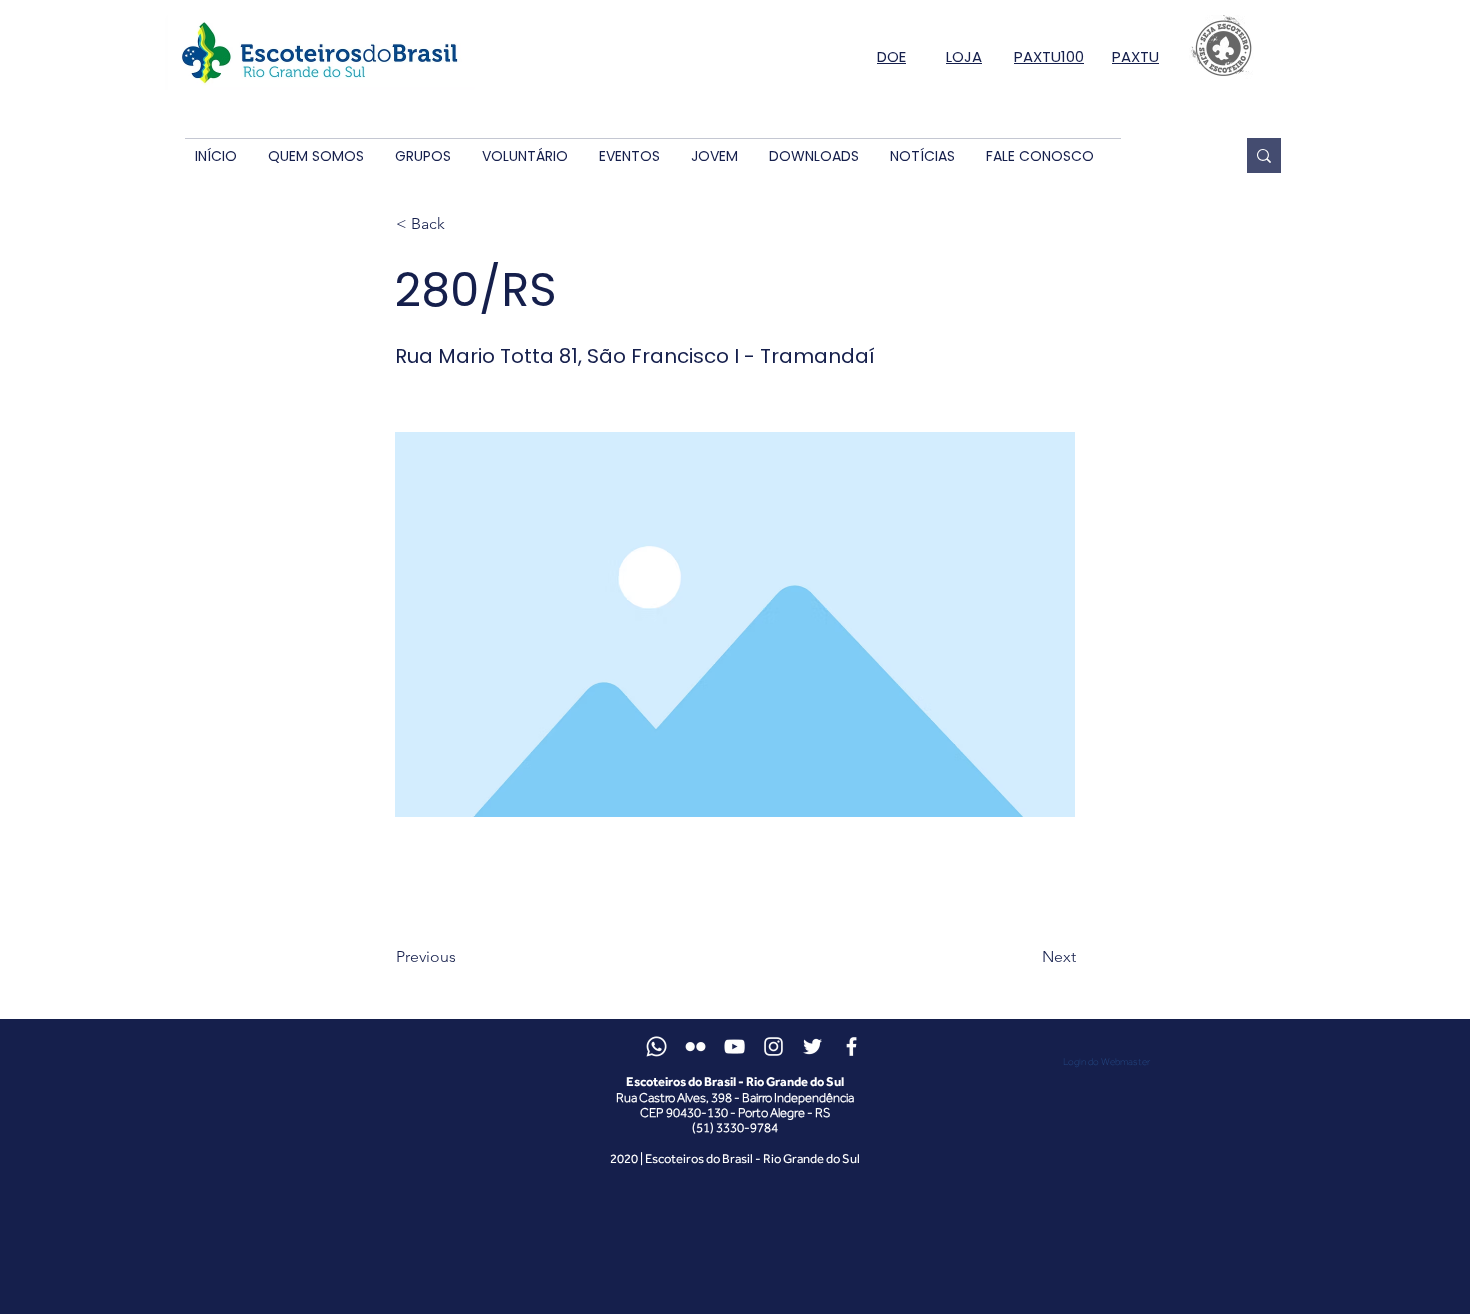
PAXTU (1135, 56)
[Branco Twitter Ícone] (812, 1046)
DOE (891, 56)
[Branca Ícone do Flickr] (695, 1046)
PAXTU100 (1049, 56)
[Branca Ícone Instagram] (773, 1046)
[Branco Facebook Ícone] (851, 1046)
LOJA (964, 56)
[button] (315, 156)
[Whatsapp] (656, 1046)
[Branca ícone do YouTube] (734, 1046)
